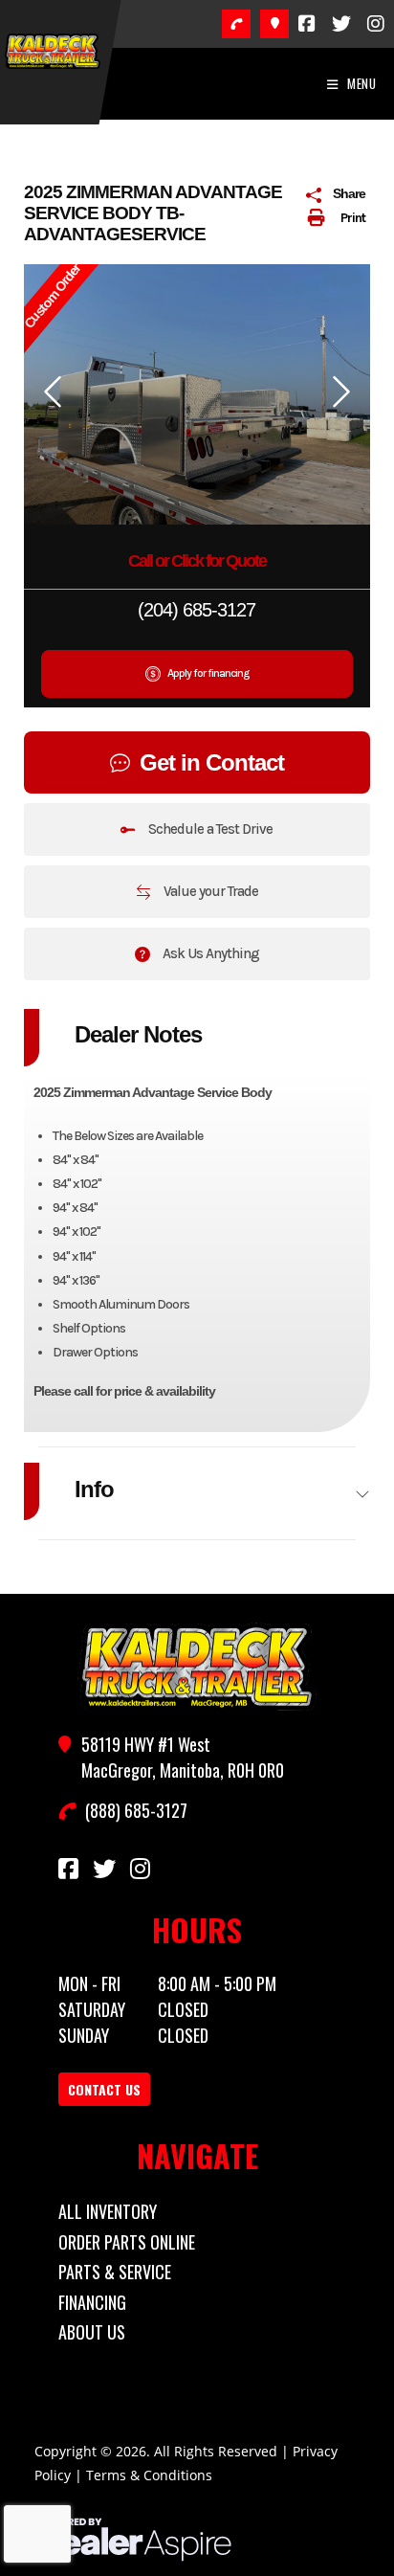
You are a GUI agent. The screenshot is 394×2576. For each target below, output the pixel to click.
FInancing (92, 2302)
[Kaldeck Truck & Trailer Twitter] (341, 24)
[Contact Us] (274, 24)
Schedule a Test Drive (209, 829)
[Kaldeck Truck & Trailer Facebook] (307, 24)
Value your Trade (209, 891)
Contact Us (104, 2089)
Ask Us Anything (209, 953)
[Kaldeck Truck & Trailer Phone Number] (236, 24)
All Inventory (108, 2211)
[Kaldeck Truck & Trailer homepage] (197, 1667)
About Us (92, 2332)
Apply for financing (207, 673)
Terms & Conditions (149, 2475)
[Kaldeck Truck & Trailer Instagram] (376, 24)
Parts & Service (115, 2272)
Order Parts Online (127, 2242)
